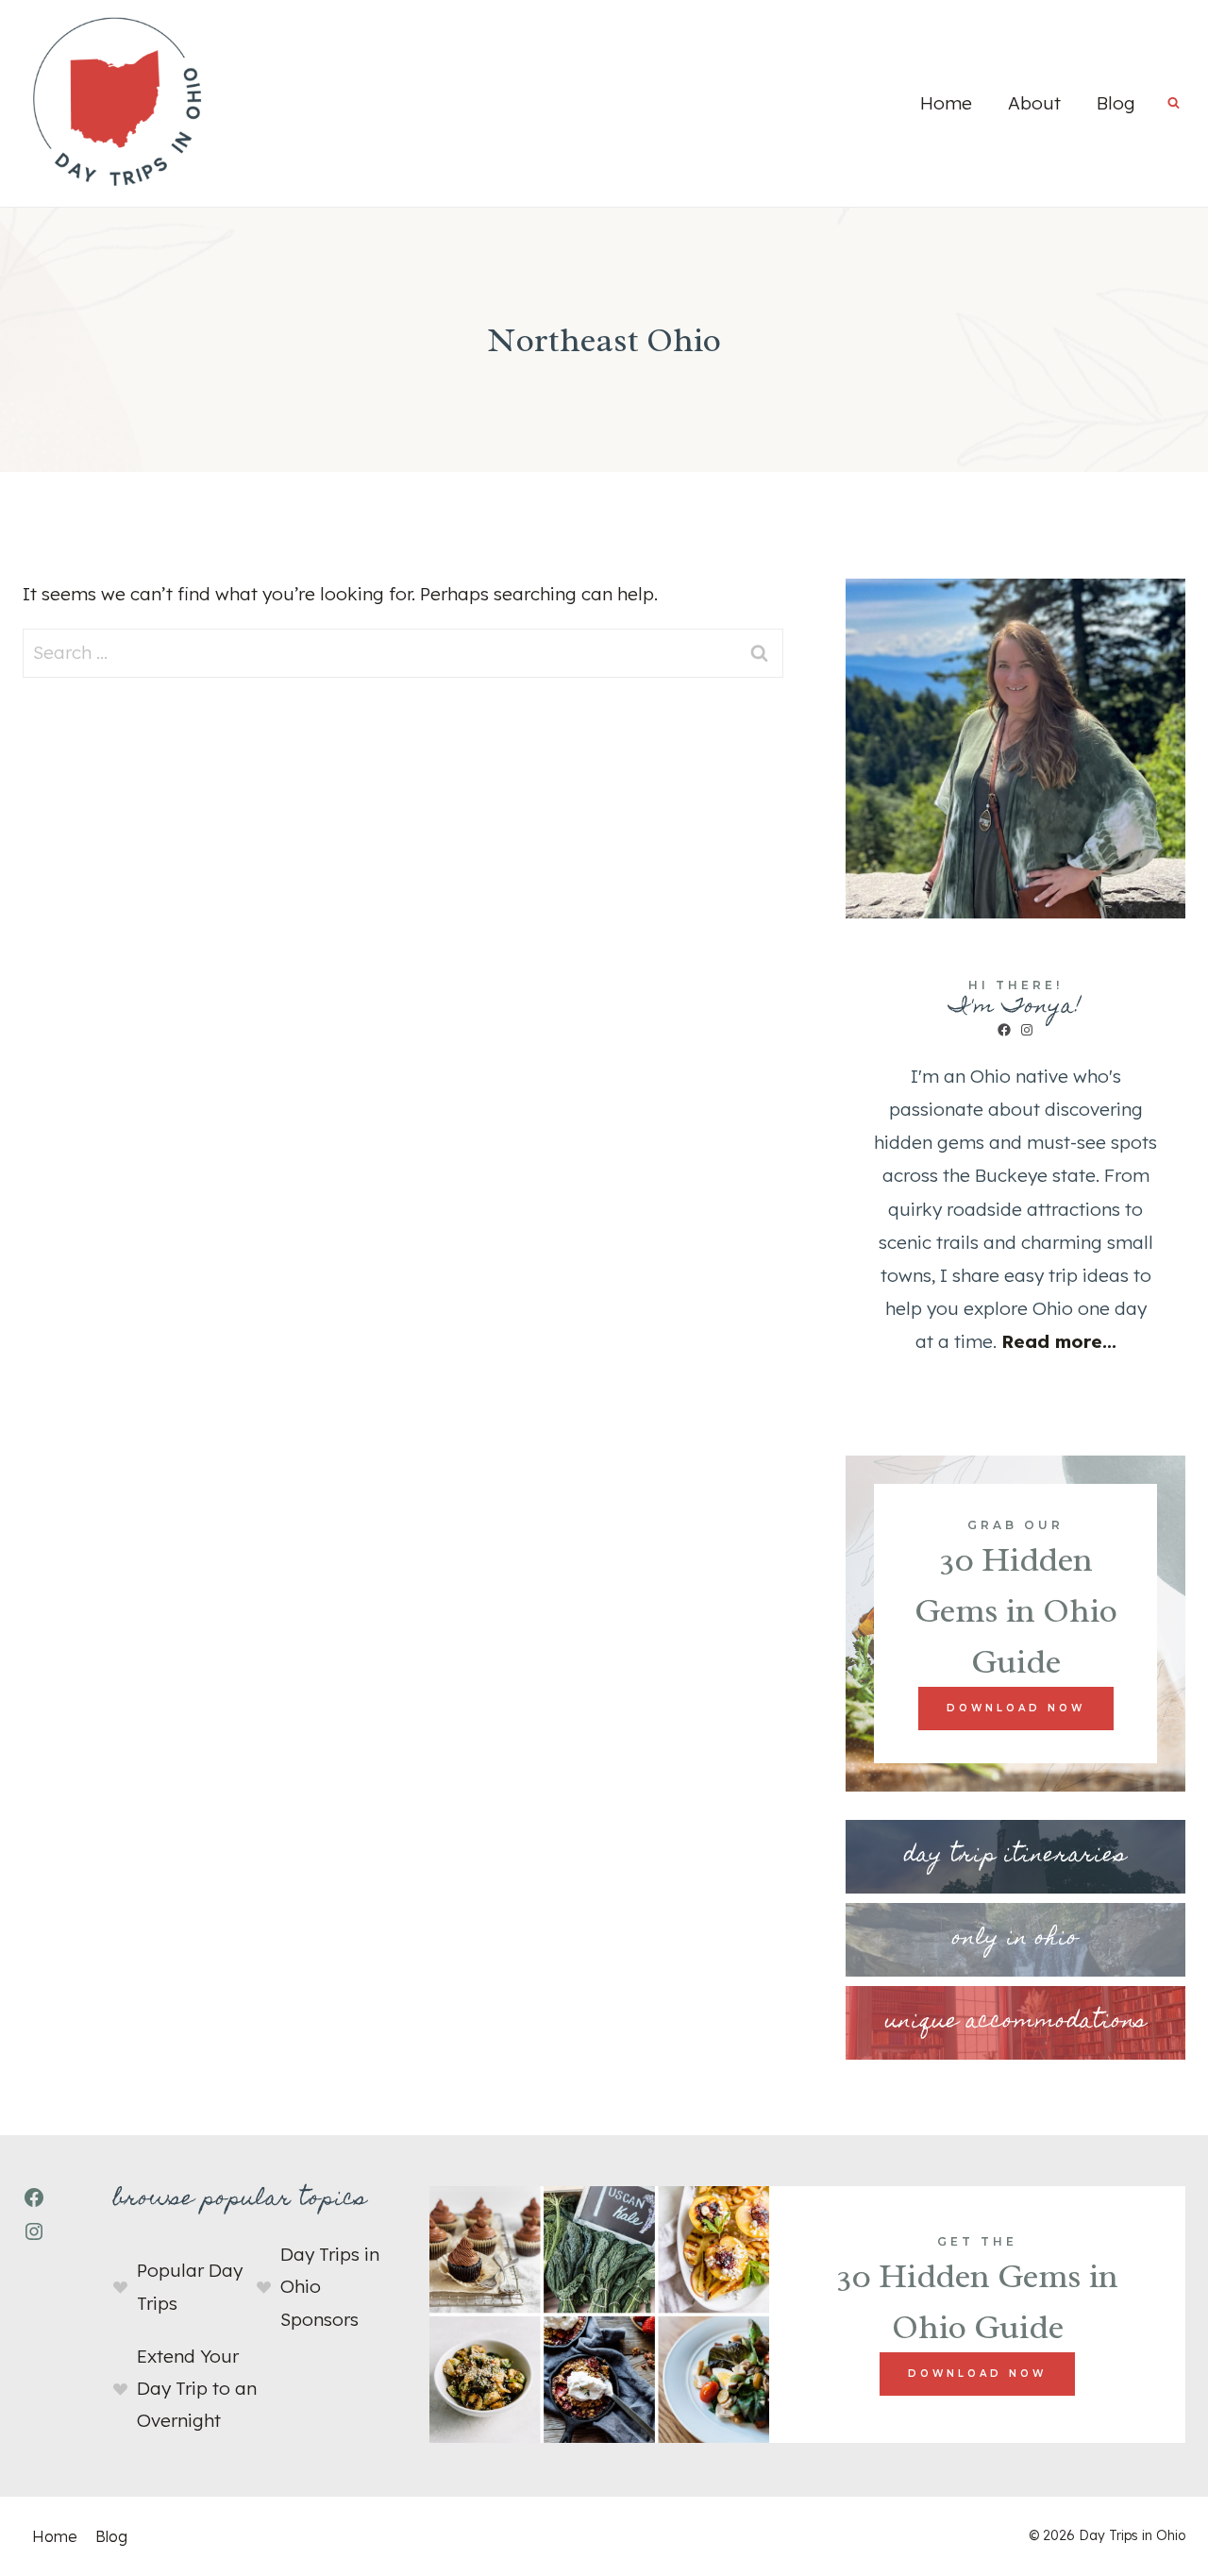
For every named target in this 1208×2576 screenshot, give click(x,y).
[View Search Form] (1174, 103)
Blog (1116, 103)
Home (946, 103)
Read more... (1059, 1341)
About (1034, 103)
